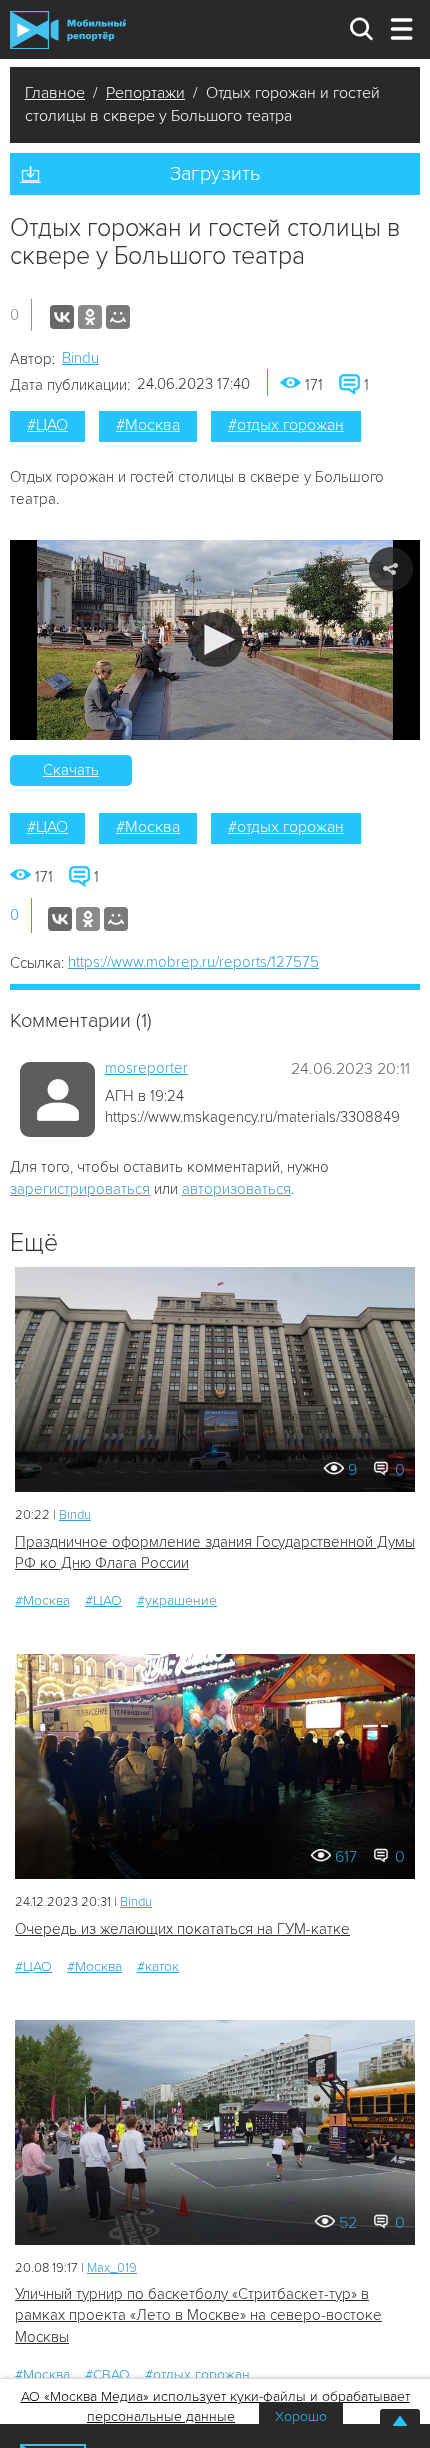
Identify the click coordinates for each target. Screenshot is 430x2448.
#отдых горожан (286, 425)
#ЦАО (47, 425)
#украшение (177, 1600)
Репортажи (145, 93)
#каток (158, 1966)
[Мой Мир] (118, 317)
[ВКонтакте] (62, 317)
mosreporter (146, 1068)
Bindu (80, 358)
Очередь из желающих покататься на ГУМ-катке (182, 1929)
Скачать (71, 770)
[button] (215, 639)
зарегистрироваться (80, 1189)
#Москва (148, 425)
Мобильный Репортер (68, 30)
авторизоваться (236, 1189)
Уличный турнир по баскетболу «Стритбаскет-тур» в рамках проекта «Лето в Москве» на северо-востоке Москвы (198, 2315)
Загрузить (215, 174)
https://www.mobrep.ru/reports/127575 (193, 962)
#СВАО (107, 2374)
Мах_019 (112, 2268)
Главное (55, 93)
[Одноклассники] (90, 317)
